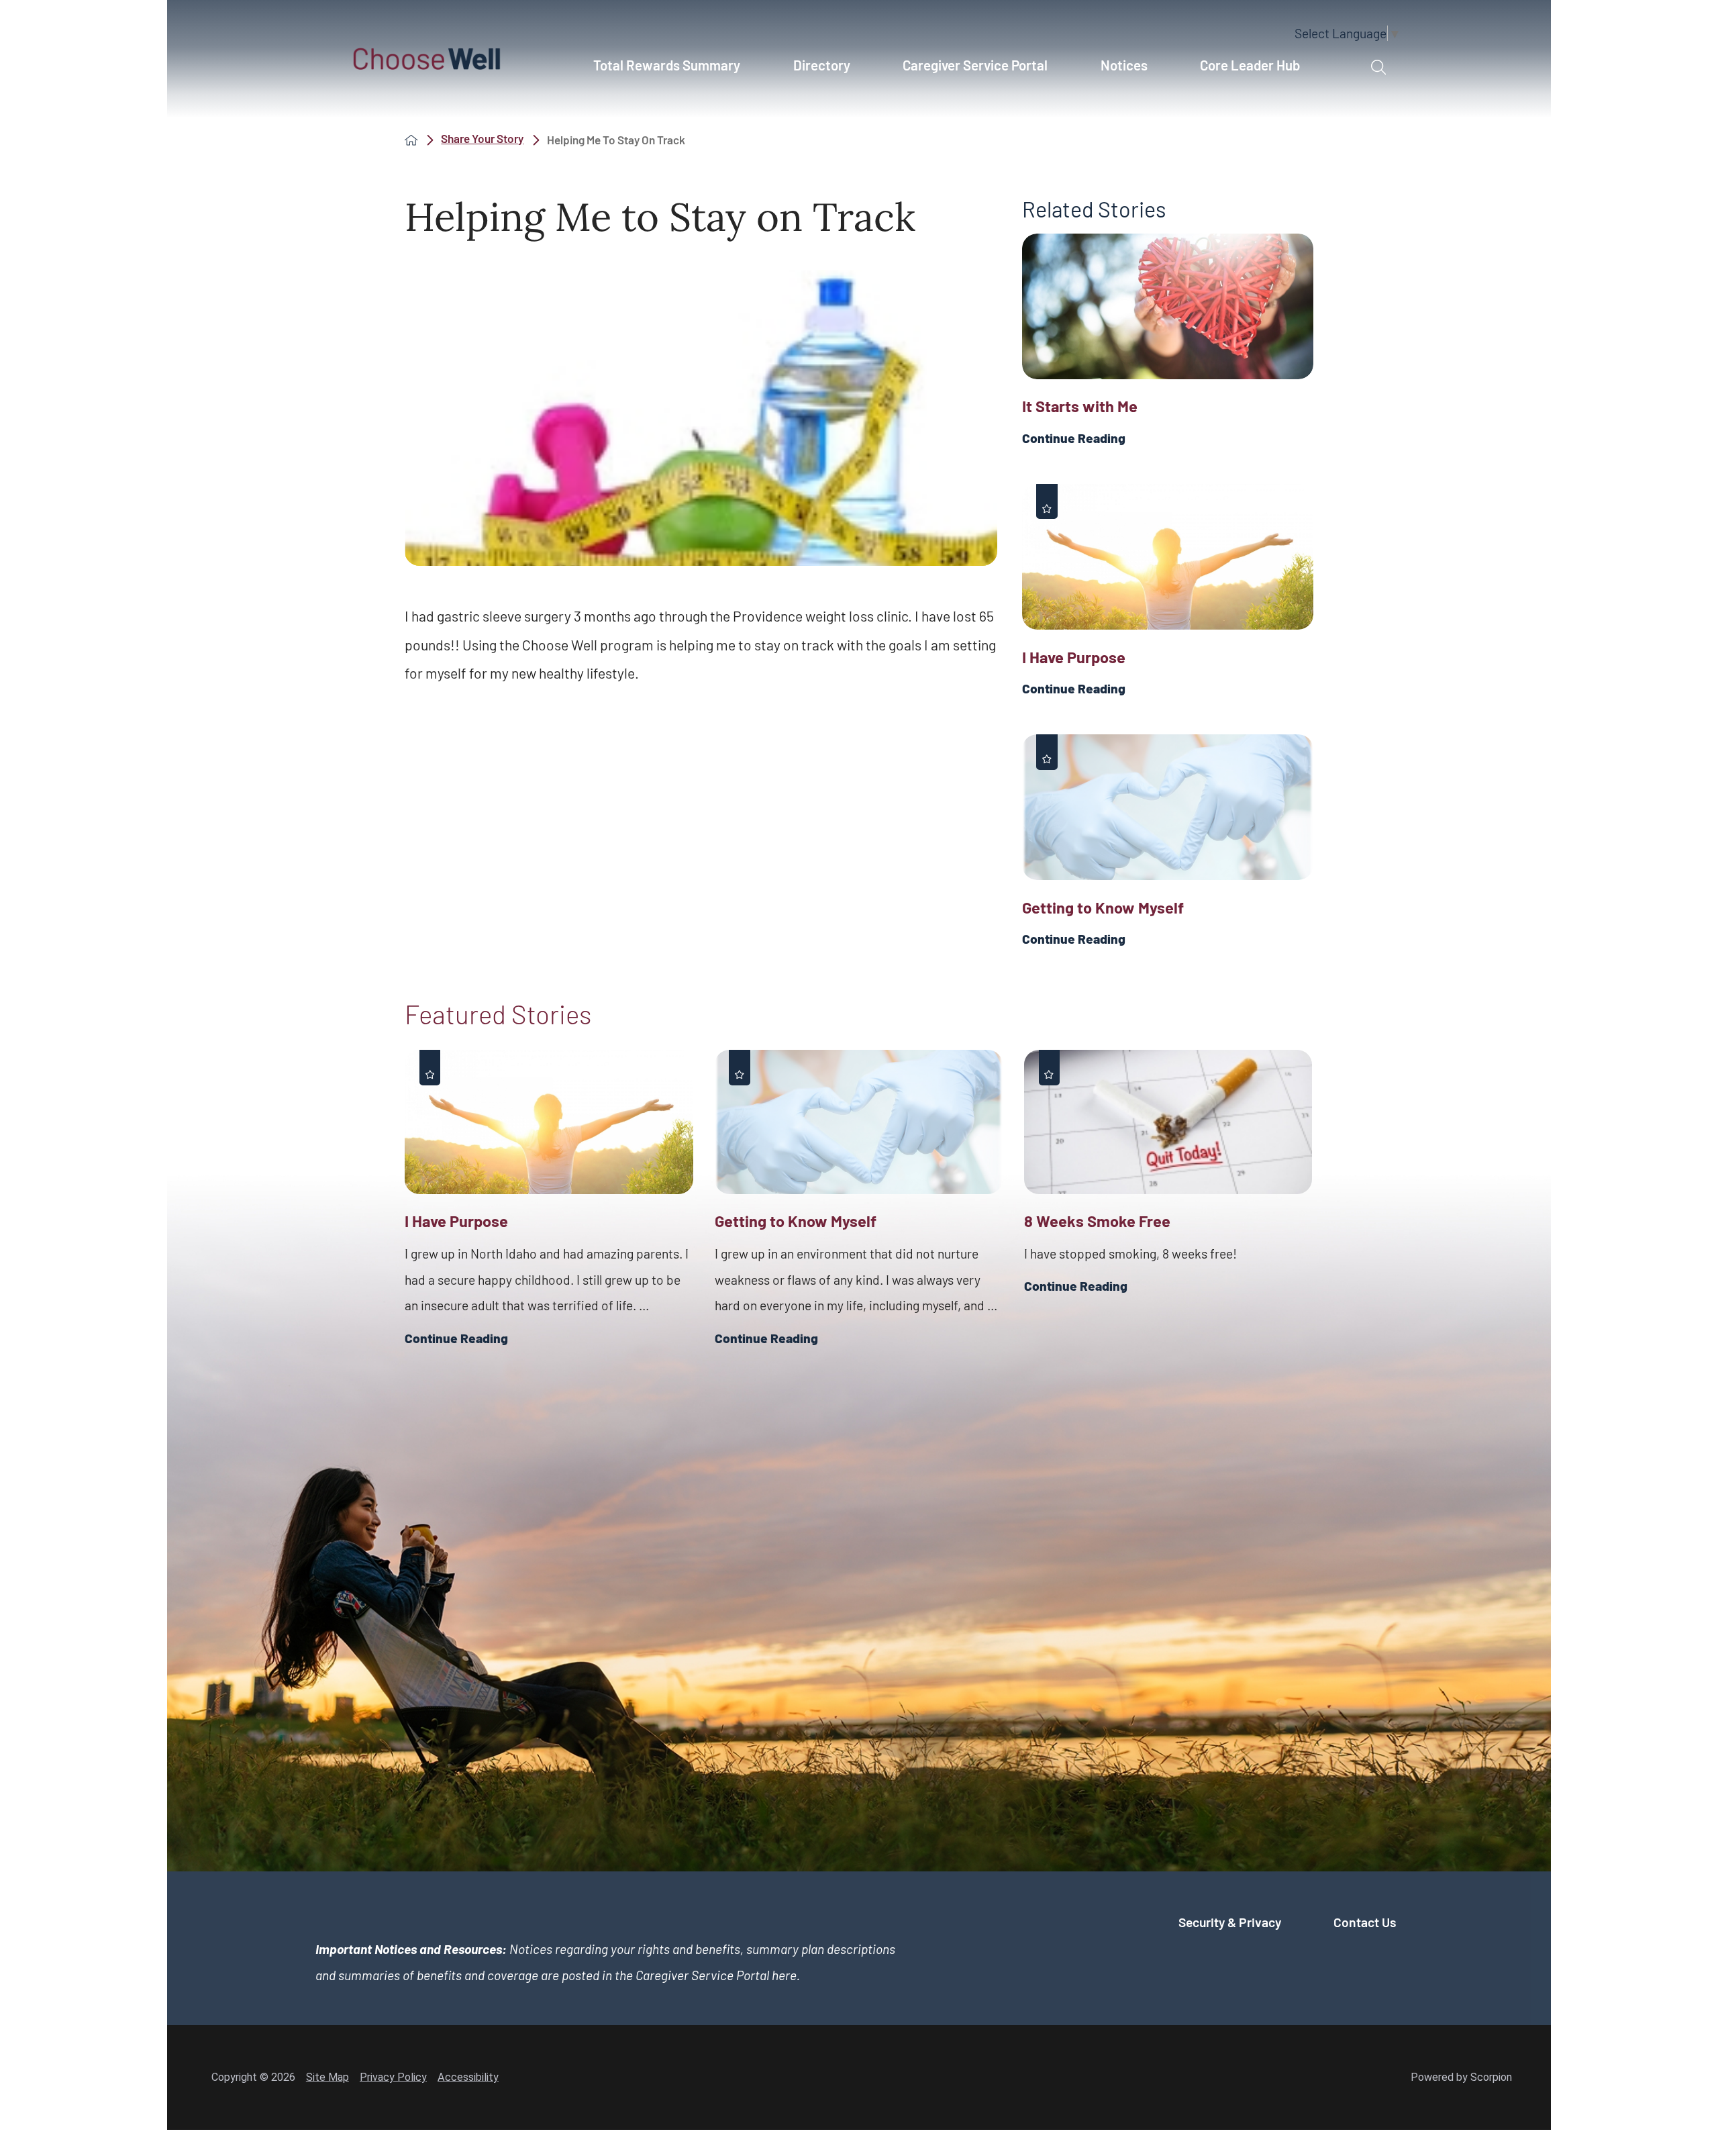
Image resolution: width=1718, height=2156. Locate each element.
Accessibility (468, 2077)
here (784, 1975)
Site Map (327, 2077)
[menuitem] (674, 72)
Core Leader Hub (1250, 65)
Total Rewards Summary (667, 65)
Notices (1124, 65)
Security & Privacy (1230, 1922)
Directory (822, 65)
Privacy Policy (393, 2077)
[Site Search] (1378, 68)
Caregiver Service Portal (975, 65)
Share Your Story (482, 139)
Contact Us (1365, 1922)
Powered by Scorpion (1461, 2077)
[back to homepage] (411, 140)
